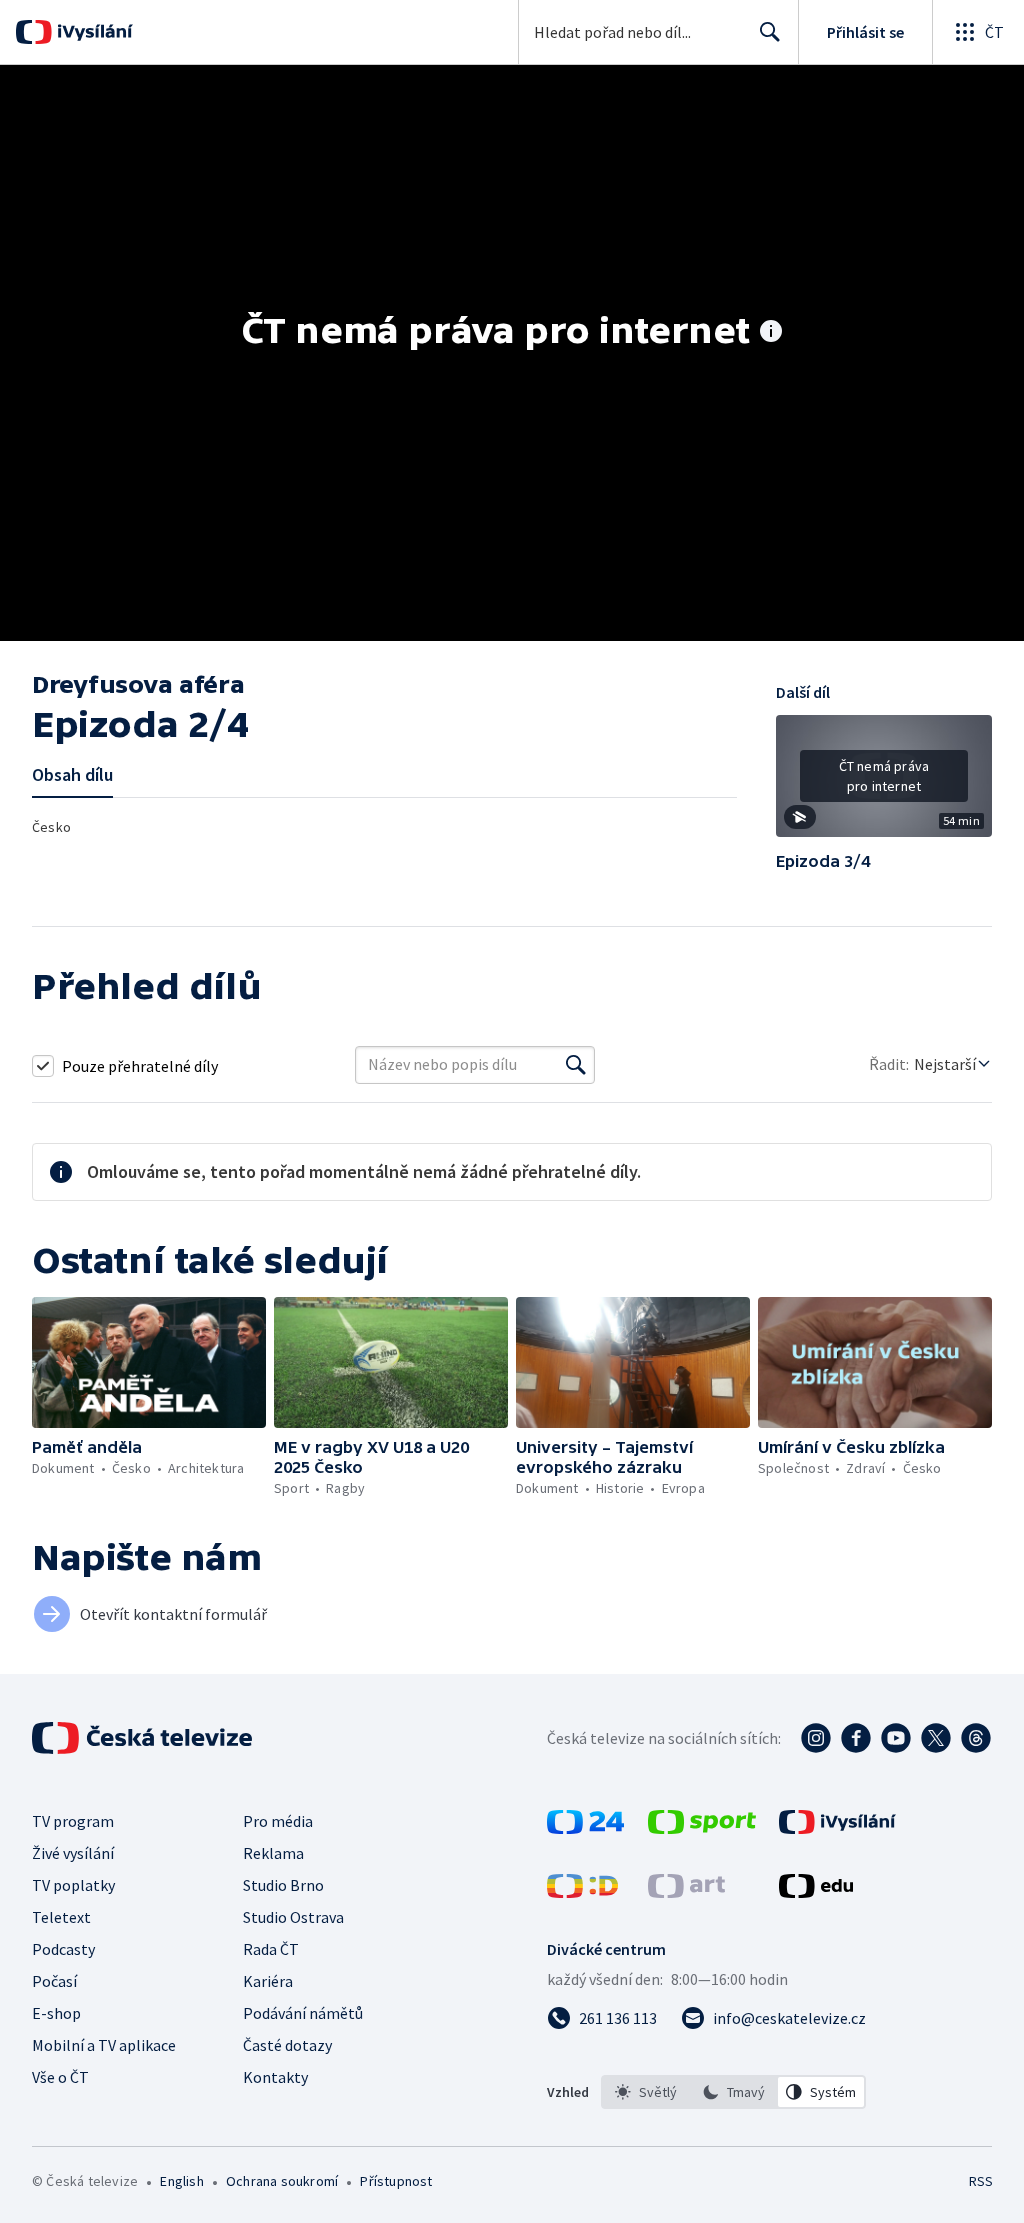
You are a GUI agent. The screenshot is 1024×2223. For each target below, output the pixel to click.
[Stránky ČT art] (686, 1892)
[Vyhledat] (576, 1065)
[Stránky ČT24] (585, 1828)
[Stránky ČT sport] (702, 1828)
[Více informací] (771, 333)
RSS (980, 2181)
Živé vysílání (73, 1853)
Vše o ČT (60, 2077)
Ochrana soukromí (282, 2181)
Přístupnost (396, 2181)
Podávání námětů (303, 2013)
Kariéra (268, 1981)
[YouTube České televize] (896, 1738)
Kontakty (275, 2077)
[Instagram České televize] (816, 1738)
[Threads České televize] (976, 1738)
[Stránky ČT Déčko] (582, 1892)
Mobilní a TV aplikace (104, 2045)
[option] (646, 2092)
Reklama (273, 1853)
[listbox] (733, 2092)
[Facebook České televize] (856, 1738)
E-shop (56, 2013)
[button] (884, 783)
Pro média (278, 1821)
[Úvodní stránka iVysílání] (92, 32)
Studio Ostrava (293, 1917)
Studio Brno (283, 1885)
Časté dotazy (287, 2045)
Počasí (54, 1981)
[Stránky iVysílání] (837, 1828)
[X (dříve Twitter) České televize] (936, 1738)
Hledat (770, 32)
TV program (73, 1821)
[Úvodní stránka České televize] (144, 1738)
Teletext (61, 1917)
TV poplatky (73, 1885)
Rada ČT (271, 1949)
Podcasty (63, 1949)
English (181, 2181)
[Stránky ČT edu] (816, 1892)
